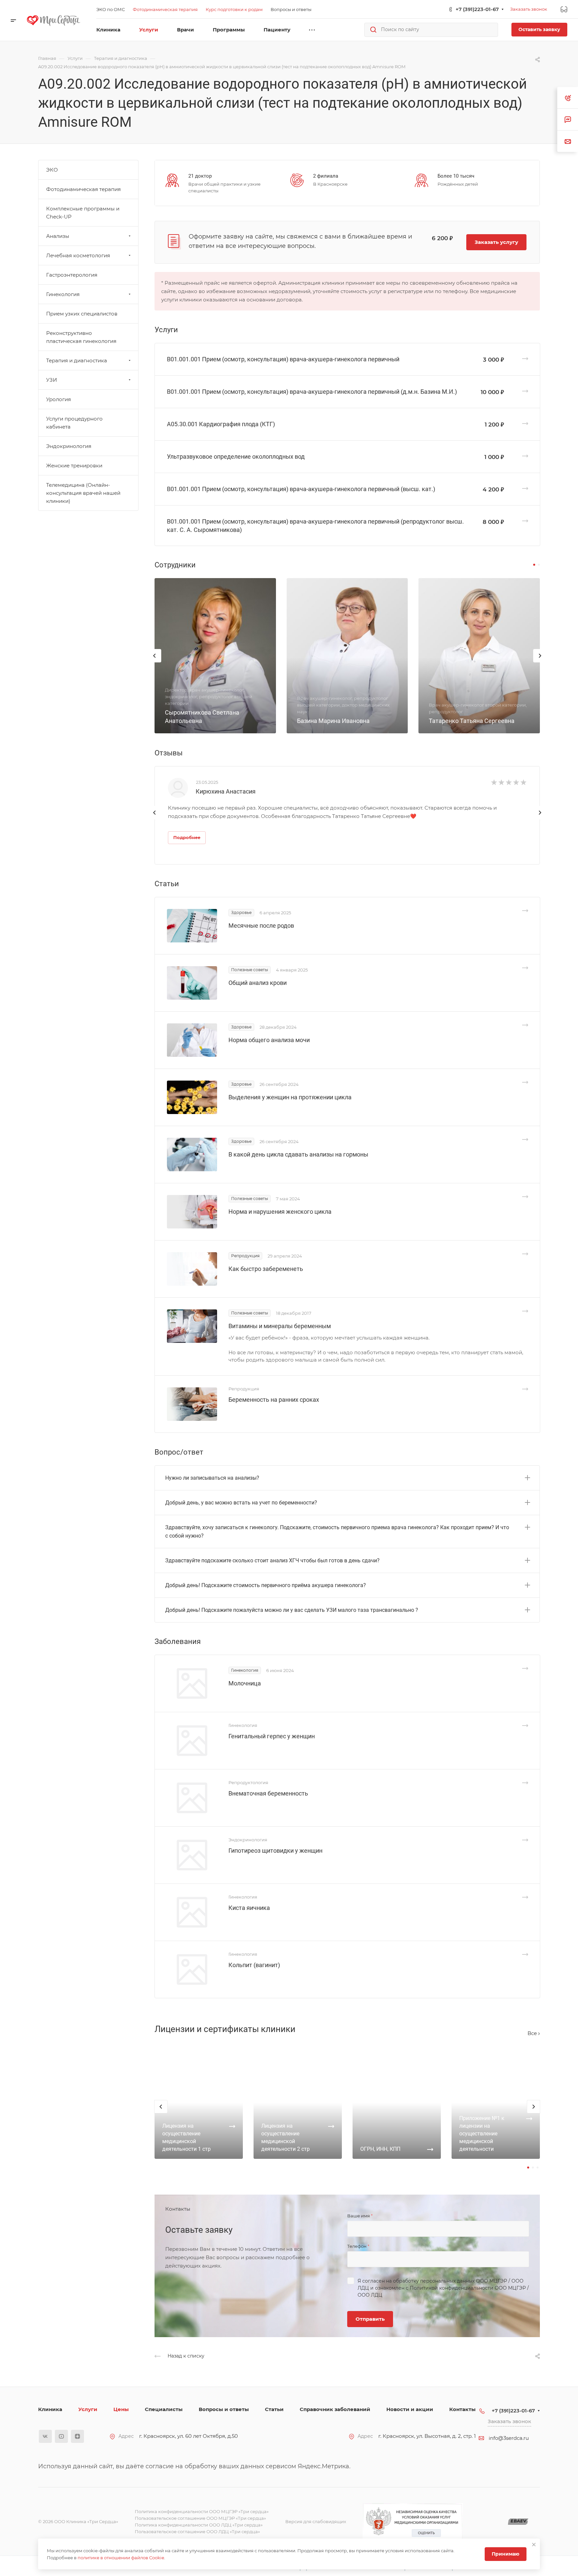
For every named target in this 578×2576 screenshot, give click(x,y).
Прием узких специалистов (82, 314)
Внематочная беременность (268, 1793)
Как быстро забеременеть (266, 1269)
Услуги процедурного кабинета (74, 423)
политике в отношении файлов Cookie (121, 2558)
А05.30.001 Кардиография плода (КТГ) (221, 424)
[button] (534, 565)
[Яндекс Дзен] (77, 2436)
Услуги (88, 2409)
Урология (59, 399)
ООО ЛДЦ (370, 2295)
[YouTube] (61, 2436)
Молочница (245, 1683)
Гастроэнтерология (72, 275)
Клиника (50, 2409)
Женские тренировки (74, 466)
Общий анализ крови (258, 983)
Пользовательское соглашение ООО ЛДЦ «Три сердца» (197, 2532)
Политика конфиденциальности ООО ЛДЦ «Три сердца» (199, 2525)
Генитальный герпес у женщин (272, 1736)
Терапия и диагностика (77, 360)
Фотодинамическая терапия (83, 189)
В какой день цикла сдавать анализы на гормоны (298, 1154)
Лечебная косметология (78, 255)
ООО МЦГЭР (492, 2281)
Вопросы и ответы (224, 2409)
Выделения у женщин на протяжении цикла (290, 1097)
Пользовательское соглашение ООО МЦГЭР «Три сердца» (200, 2518)
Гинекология (63, 294)
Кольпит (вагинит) (254, 1965)
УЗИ (52, 380)
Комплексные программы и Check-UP (83, 213)
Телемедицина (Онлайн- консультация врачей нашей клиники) (83, 493)
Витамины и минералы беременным (280, 1326)
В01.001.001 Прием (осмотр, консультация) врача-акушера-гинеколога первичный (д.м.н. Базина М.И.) (312, 392)
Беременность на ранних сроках (274, 1400)
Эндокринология (69, 446)
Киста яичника (249, 1908)
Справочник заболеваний (335, 2409)
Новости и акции (410, 2409)
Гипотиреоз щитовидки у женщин (275, 1851)
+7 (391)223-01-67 (477, 9)
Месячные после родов (261, 926)
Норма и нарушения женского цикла (280, 1212)
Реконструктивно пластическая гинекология (81, 337)
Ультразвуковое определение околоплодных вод (236, 456)
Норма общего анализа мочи (269, 1040)
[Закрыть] (534, 2545)
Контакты (462, 2409)
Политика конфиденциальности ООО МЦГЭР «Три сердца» (202, 2511)
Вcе (533, 2033)
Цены (121, 2409)
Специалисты (164, 2409)
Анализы (58, 236)
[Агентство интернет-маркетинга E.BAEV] (518, 2522)
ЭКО (52, 170)
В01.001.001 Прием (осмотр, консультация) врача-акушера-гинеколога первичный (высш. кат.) (301, 489)
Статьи (274, 2409)
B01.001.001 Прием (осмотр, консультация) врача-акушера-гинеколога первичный (283, 359)
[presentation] (155, 662)
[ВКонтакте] (45, 2436)
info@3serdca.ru (509, 2438)
